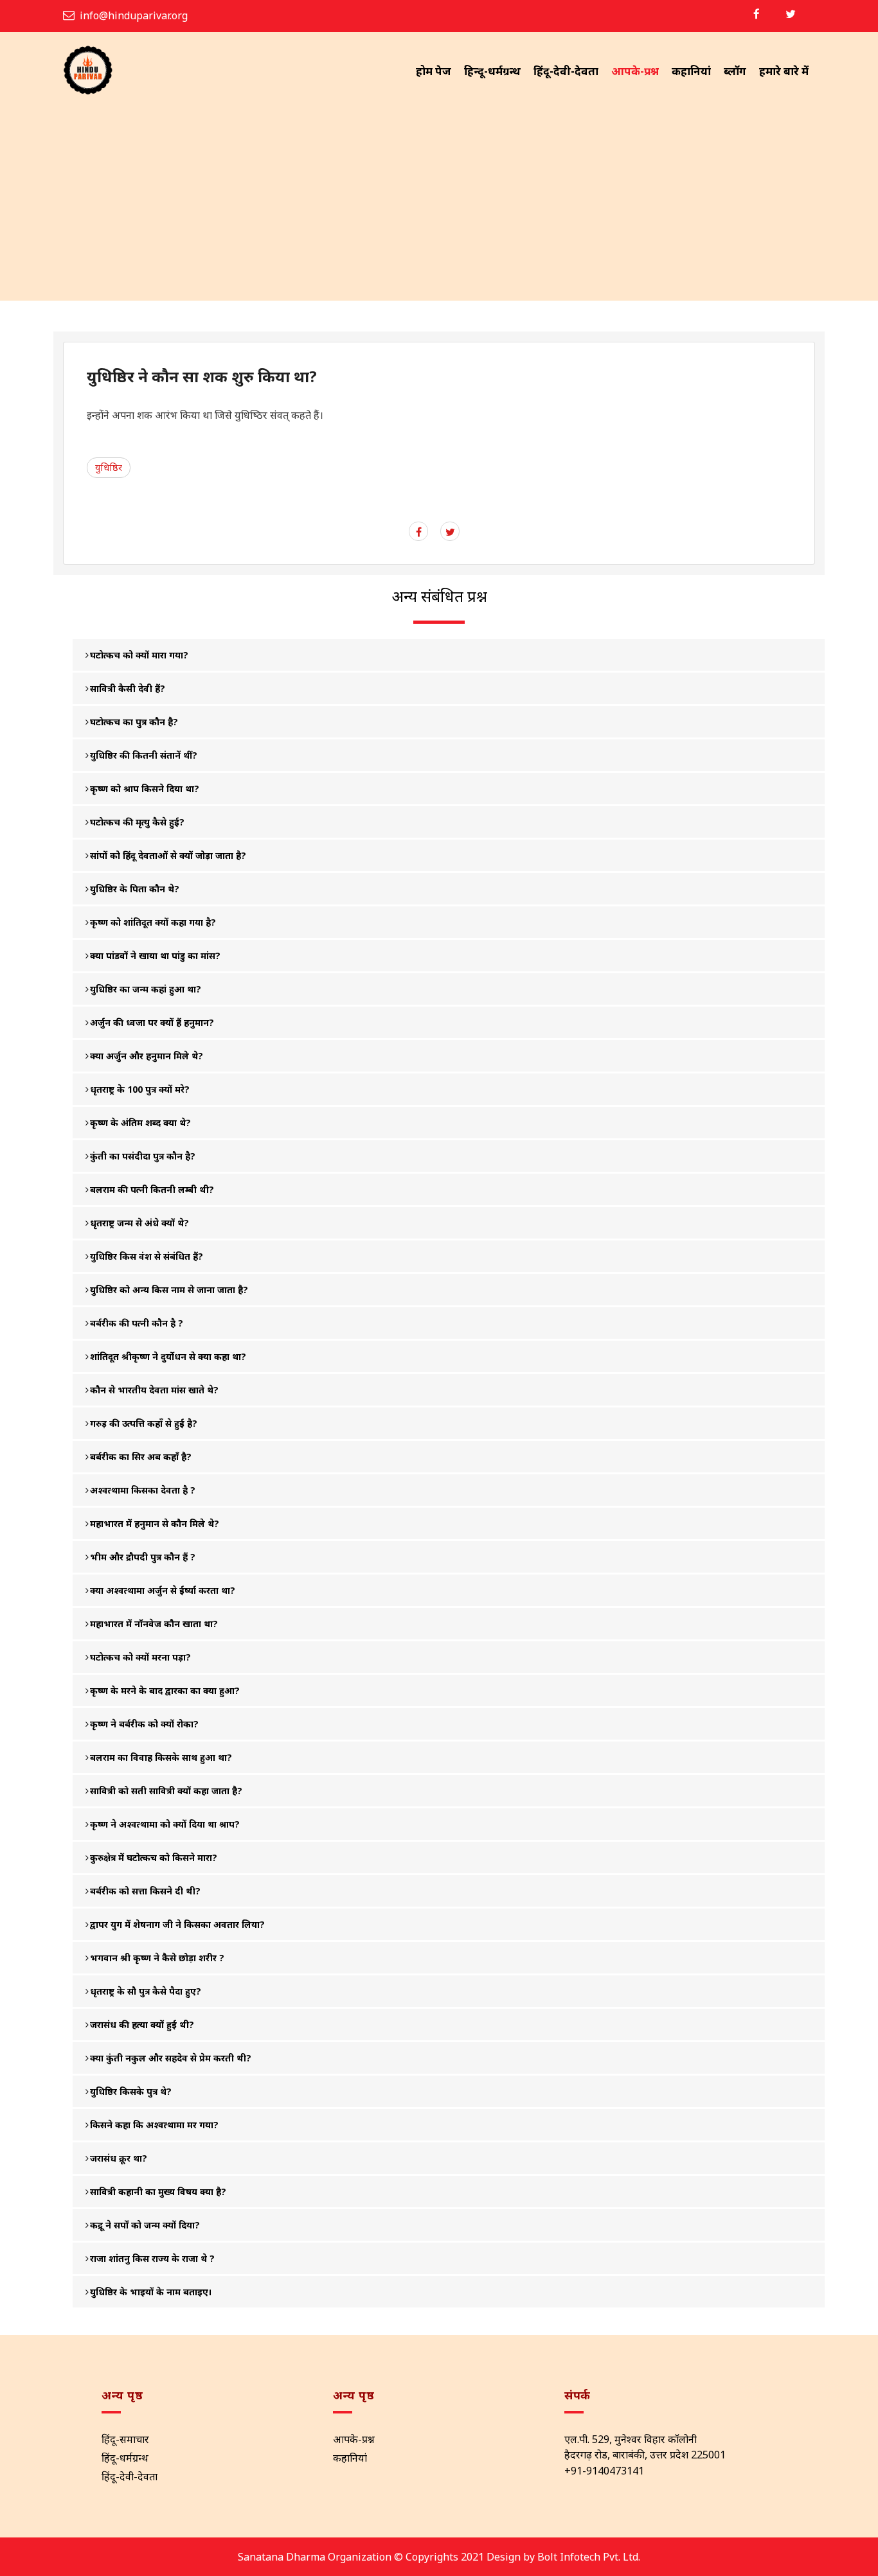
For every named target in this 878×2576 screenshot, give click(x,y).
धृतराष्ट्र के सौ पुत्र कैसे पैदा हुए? (146, 1991)
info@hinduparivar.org (134, 15)
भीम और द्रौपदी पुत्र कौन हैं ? (143, 1557)
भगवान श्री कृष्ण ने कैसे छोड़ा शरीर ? (157, 1958)
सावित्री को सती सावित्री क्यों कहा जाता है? (166, 1791)
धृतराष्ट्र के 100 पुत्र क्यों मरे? (140, 1089)
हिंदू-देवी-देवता (566, 71)
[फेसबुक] (757, 14)
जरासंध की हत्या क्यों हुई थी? (142, 2025)
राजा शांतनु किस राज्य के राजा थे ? (152, 2258)
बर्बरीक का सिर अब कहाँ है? (141, 1457)
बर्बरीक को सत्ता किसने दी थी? (145, 1891)
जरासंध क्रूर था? (119, 2158)
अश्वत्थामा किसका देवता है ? (143, 1490)
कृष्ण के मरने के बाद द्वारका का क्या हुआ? (165, 1690)
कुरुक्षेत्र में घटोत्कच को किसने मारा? (154, 1857)
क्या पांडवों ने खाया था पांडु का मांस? (155, 956)
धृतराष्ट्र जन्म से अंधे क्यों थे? (139, 1223)
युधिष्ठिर (109, 467)
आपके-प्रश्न (635, 71)
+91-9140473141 (604, 2471)
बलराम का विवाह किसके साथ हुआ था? (161, 1757)
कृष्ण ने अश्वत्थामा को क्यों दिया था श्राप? (165, 1824)
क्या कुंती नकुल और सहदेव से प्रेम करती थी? (171, 2058)
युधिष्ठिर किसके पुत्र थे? (131, 2091)
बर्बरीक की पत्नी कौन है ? (137, 1323)
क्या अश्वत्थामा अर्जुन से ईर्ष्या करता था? (163, 1590)
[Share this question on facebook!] (419, 532)
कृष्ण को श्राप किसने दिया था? (145, 789)
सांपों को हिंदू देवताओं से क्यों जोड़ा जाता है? (168, 855)
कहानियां (691, 71)
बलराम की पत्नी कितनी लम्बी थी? (152, 1189)
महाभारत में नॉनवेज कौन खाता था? (154, 1624)
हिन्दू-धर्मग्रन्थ (492, 71)
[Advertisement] (439, 204)
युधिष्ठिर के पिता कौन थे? (135, 889)
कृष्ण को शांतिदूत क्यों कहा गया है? (153, 922)
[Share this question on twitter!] (450, 532)
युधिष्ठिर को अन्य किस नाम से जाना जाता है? (169, 1290)
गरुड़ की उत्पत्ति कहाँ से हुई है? (144, 1423)
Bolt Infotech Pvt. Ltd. (589, 2557)
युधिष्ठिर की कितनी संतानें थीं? (144, 755)
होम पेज (434, 71)
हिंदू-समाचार (125, 2439)
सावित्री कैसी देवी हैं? (128, 688)
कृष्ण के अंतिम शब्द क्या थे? (140, 1123)
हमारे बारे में (784, 71)
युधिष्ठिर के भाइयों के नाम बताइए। (151, 2292)
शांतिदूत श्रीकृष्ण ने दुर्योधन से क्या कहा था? (168, 1356)
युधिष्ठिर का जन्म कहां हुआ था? (146, 989)
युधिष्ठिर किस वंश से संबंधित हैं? (147, 1256)
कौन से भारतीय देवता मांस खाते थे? (154, 1390)
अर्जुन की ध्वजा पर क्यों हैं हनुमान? (152, 1022)
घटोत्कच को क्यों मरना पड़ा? (140, 1657)
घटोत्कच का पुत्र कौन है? (134, 722)
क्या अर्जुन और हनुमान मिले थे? (147, 1056)
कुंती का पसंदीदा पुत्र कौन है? (143, 1156)
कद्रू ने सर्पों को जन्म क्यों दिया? (145, 2225)
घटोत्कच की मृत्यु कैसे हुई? (137, 822)
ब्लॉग (735, 71)
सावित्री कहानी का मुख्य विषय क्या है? (158, 2192)
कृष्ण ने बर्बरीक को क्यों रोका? (144, 1724)
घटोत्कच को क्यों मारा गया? (139, 655)
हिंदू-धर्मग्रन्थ (125, 2458)
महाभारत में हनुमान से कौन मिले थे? (155, 1523)
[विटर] (791, 14)
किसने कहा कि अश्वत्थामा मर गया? (154, 2125)
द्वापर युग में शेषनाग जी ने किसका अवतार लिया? (177, 1924)
